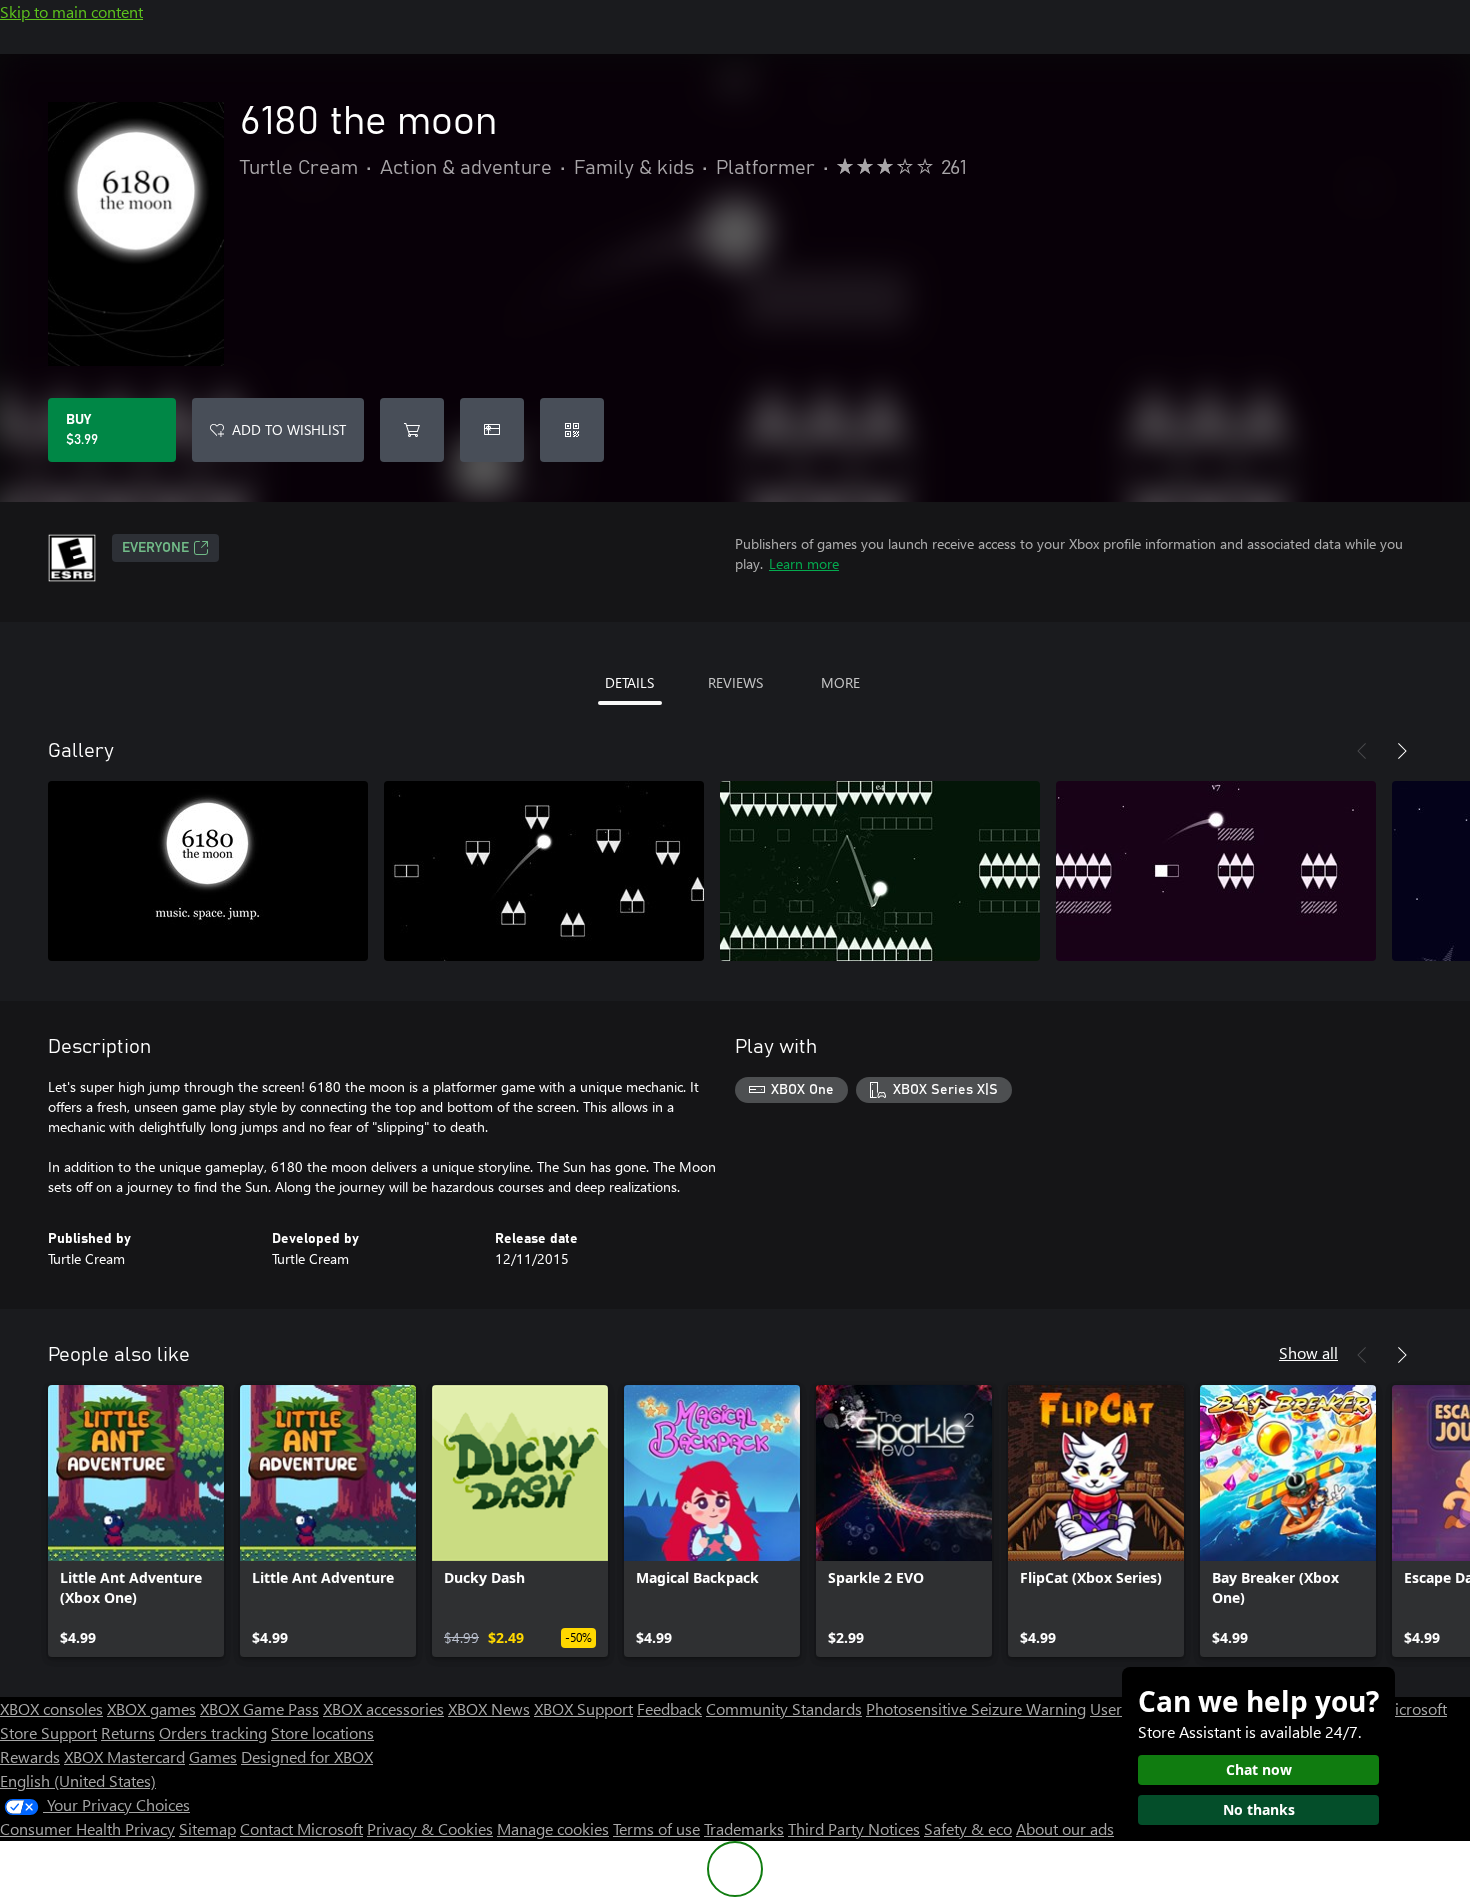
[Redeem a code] (572, 430)
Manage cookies (553, 1828)
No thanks (1259, 1809)
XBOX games (151, 1708)
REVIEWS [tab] (735, 682)
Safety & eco (968, 1828)
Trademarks (744, 1828)
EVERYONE (155, 548)
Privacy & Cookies (430, 1828)
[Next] (1402, 751)
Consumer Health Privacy (87, 1828)
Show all (1308, 1352)
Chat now (1259, 1769)
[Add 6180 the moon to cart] (412, 430)
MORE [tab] (840, 682)
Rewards (30, 1756)
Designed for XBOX (307, 1756)
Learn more (804, 563)
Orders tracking (213, 1732)
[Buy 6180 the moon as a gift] (492, 430)
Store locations (322, 1732)
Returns (128, 1732)
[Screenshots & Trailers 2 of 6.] (544, 871)
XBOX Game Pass (259, 1708)
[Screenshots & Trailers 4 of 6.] (1216, 871)
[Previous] (1362, 751)
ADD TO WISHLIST (289, 429)
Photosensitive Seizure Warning (976, 1708)
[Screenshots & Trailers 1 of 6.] (208, 871)
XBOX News (489, 1708)
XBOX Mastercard (124, 1756)
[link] (136, 1521)
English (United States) (78, 1780)
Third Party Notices (854, 1828)
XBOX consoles (51, 1708)
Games (213, 1756)
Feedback (669, 1708)
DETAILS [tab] (629, 682)
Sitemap (207, 1828)
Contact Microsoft (301, 1828)
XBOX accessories (383, 1708)
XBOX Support (583, 1708)
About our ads (1065, 1828)
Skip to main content (71, 11)
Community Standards (784, 1708)
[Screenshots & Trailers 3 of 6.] (880, 871)
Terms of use (656, 1828)
